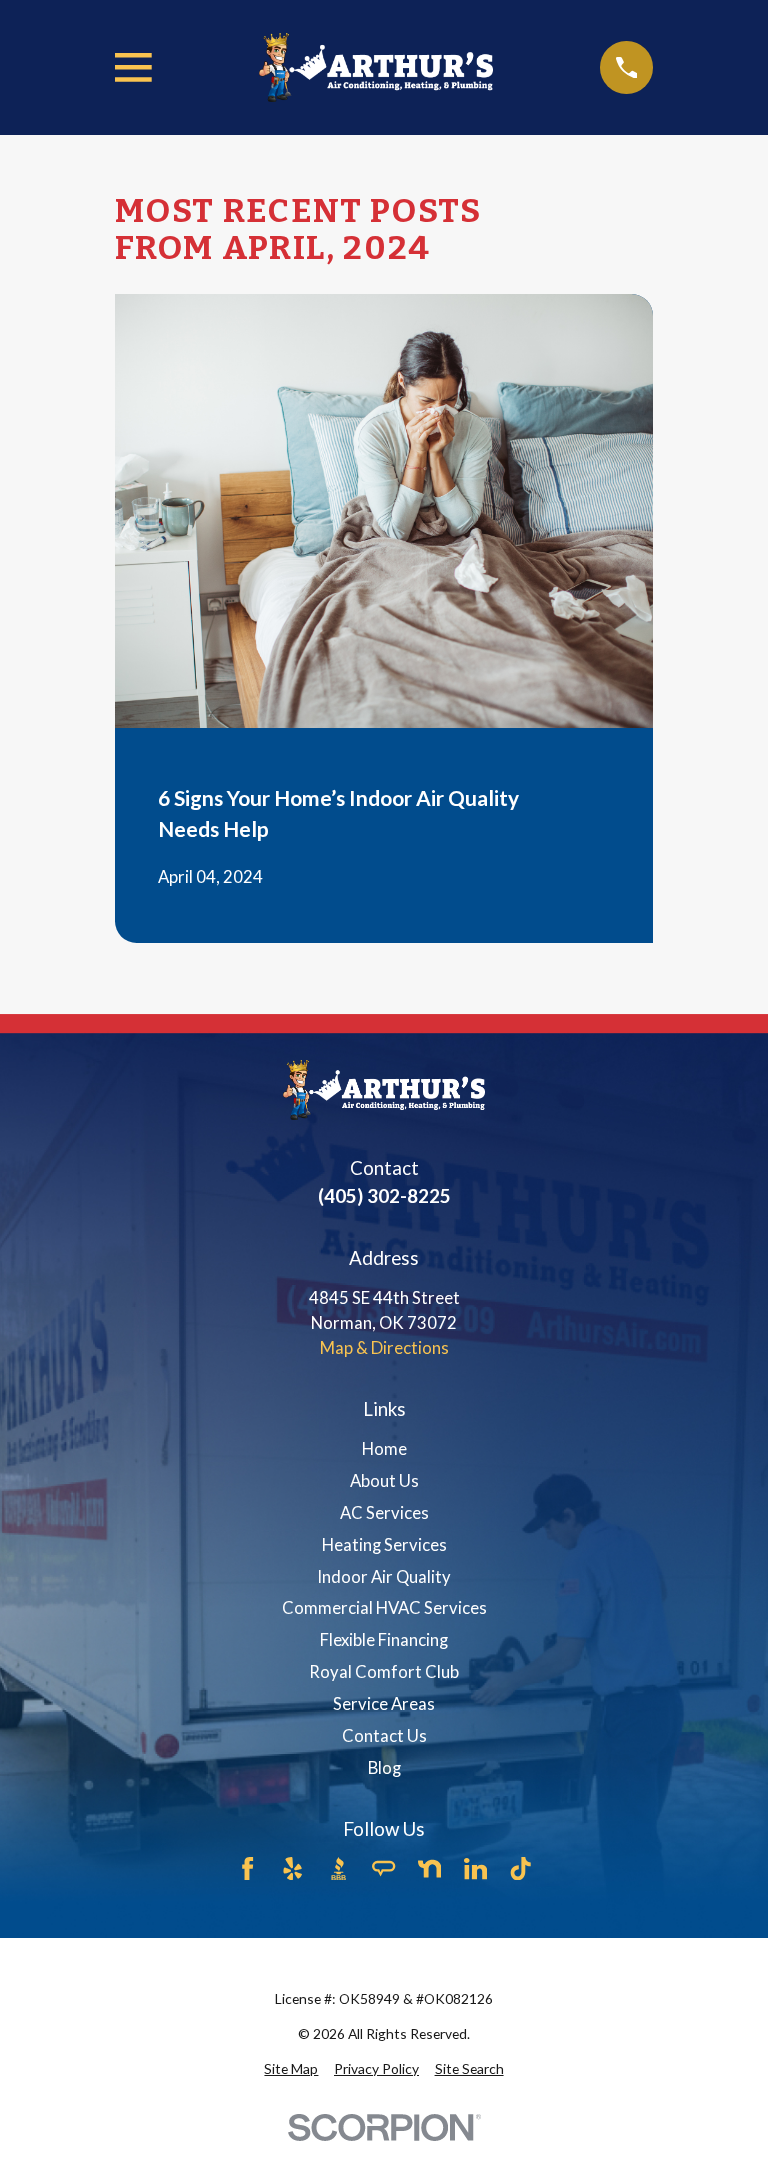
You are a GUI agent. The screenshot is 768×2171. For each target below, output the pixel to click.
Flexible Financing (384, 1640)
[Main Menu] (133, 67)
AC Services (384, 1513)
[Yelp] (292, 1868)
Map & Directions (384, 1348)
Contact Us (384, 1736)
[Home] (376, 68)
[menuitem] (291, 2069)
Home (384, 1449)
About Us (384, 1481)
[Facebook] (247, 1868)
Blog (384, 1768)
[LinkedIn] (475, 1868)
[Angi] (383, 1868)
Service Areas (384, 1704)
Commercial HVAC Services (384, 1608)
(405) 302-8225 (384, 1195)
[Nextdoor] (429, 1868)
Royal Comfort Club (384, 1672)
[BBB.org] (338, 1868)
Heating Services (384, 1545)
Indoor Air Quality (384, 1577)
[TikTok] (520, 1868)
